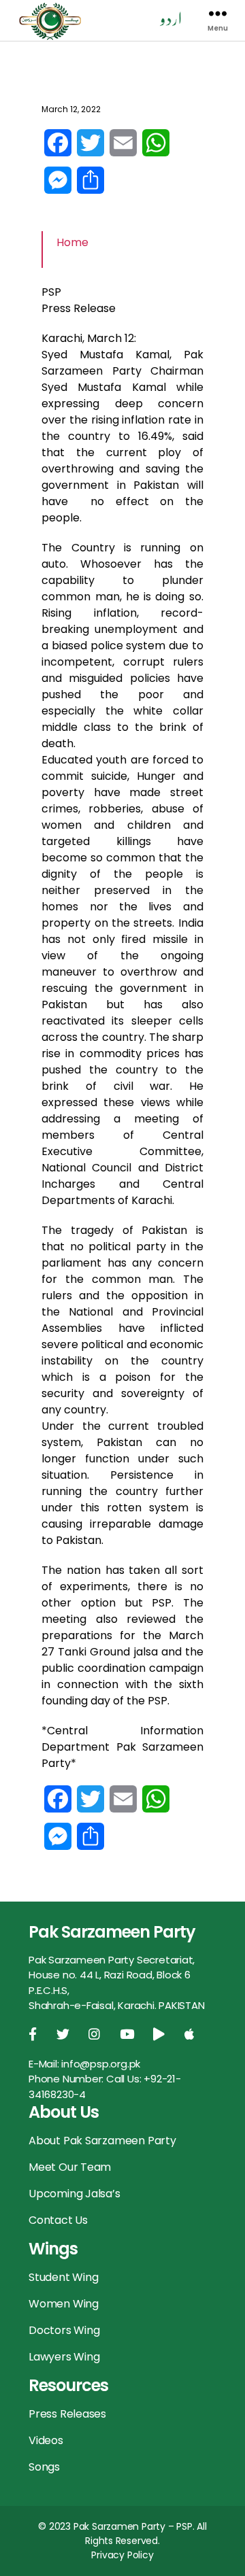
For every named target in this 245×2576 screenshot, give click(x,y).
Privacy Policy (122, 2555)
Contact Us (58, 2220)
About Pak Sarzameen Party (102, 2141)
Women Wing (64, 2304)
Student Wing (63, 2277)
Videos (46, 2440)
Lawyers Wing (64, 2357)
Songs (44, 2467)
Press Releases (67, 2414)
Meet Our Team (70, 2167)
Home (72, 242)
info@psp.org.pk (101, 2064)
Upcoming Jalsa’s (75, 2194)
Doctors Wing (64, 2330)
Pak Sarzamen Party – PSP (133, 2526)
